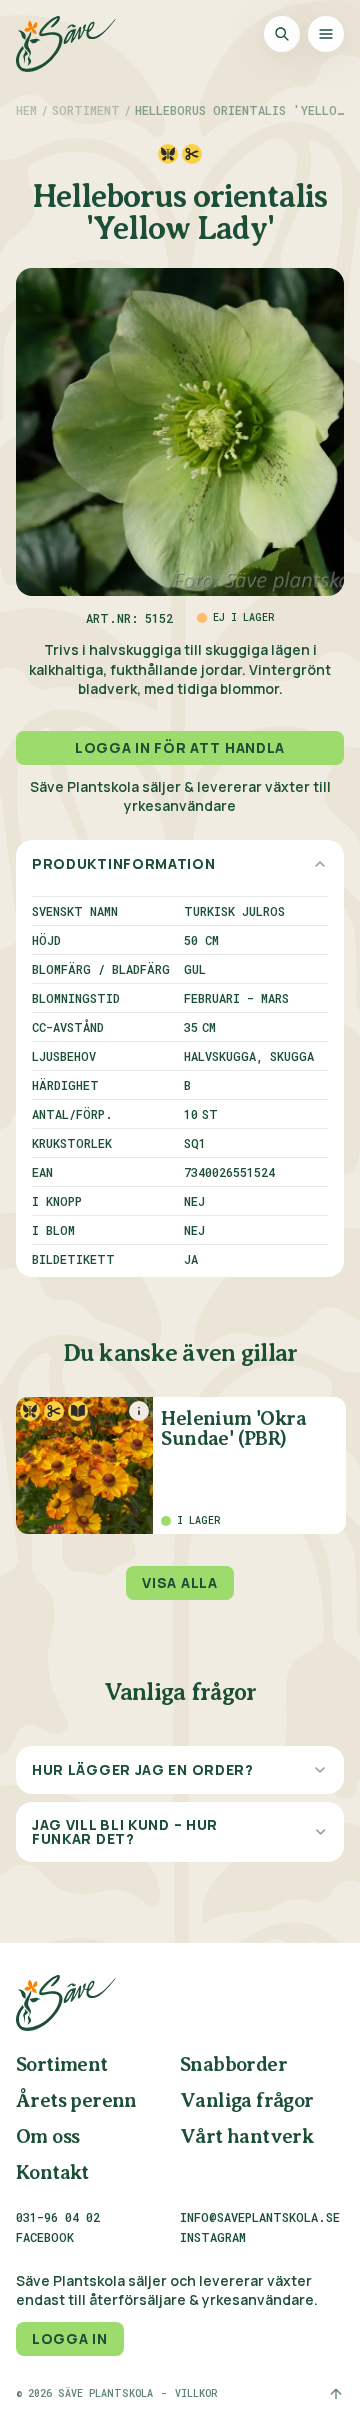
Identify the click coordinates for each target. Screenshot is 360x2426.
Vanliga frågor (247, 2101)
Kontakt (52, 2173)
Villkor (196, 2394)
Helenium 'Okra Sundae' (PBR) (233, 1429)
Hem (26, 110)
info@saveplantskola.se (260, 2217)
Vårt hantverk (246, 2137)
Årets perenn (76, 2101)
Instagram (213, 2238)
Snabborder (233, 2065)
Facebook (45, 2238)
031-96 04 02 (58, 2217)
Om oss (47, 2137)
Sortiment (86, 110)
